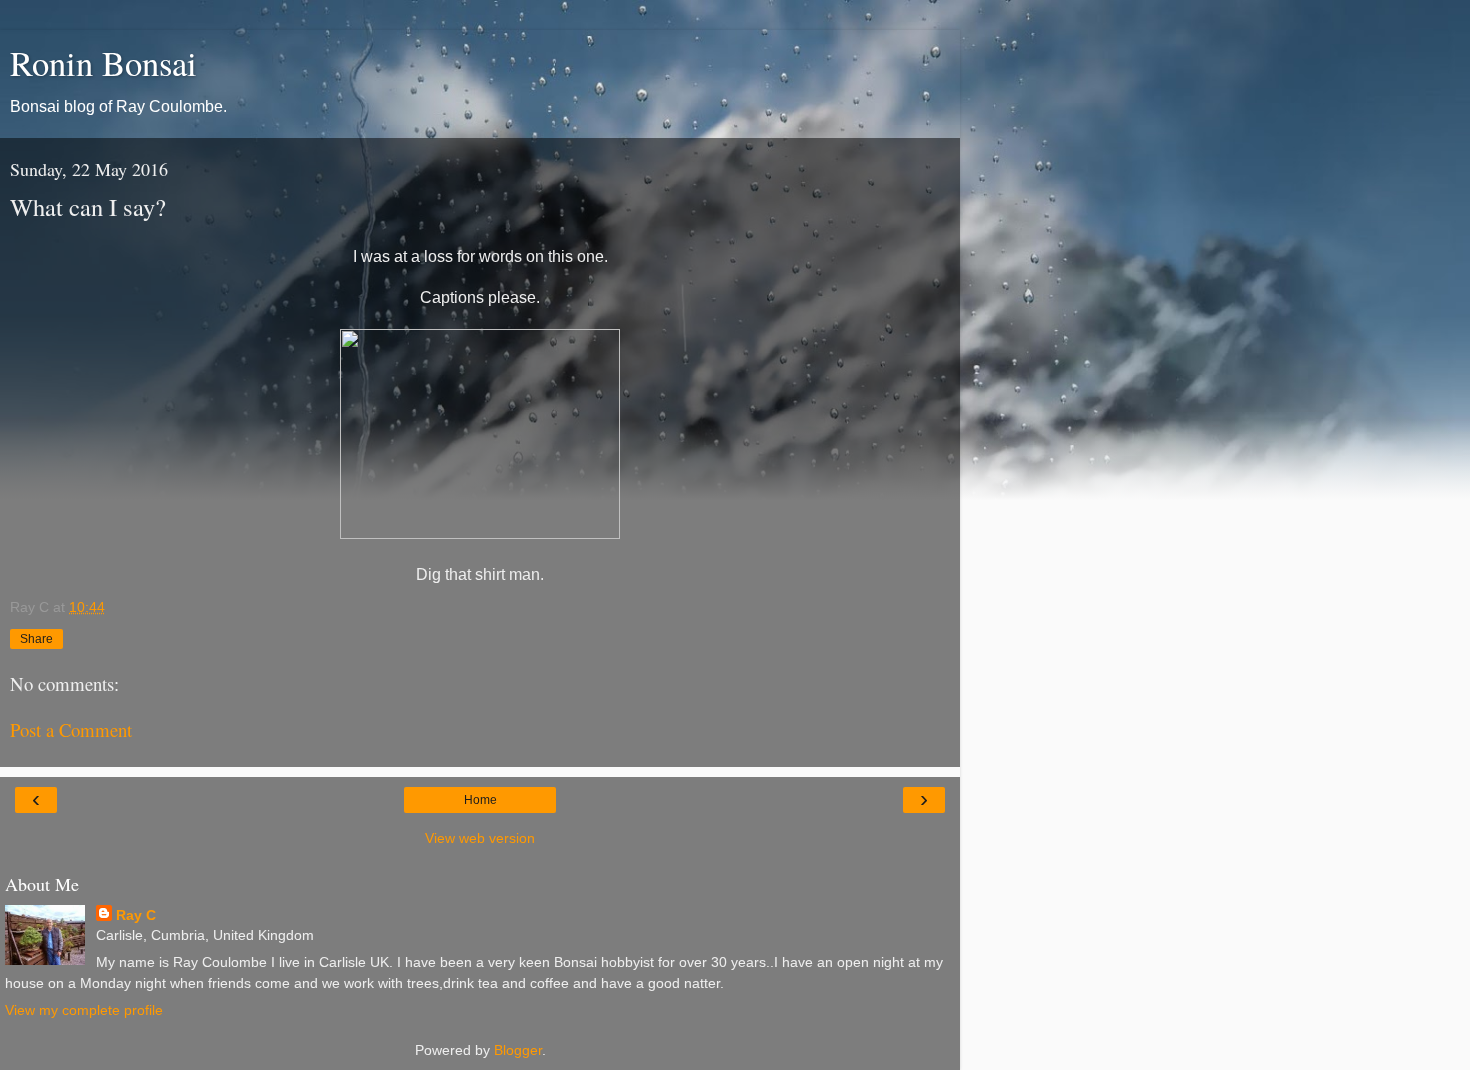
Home (480, 800)
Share (36, 639)
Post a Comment (71, 729)
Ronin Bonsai (103, 63)
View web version (480, 838)
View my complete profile (84, 1010)
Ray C (136, 915)
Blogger (518, 1050)
